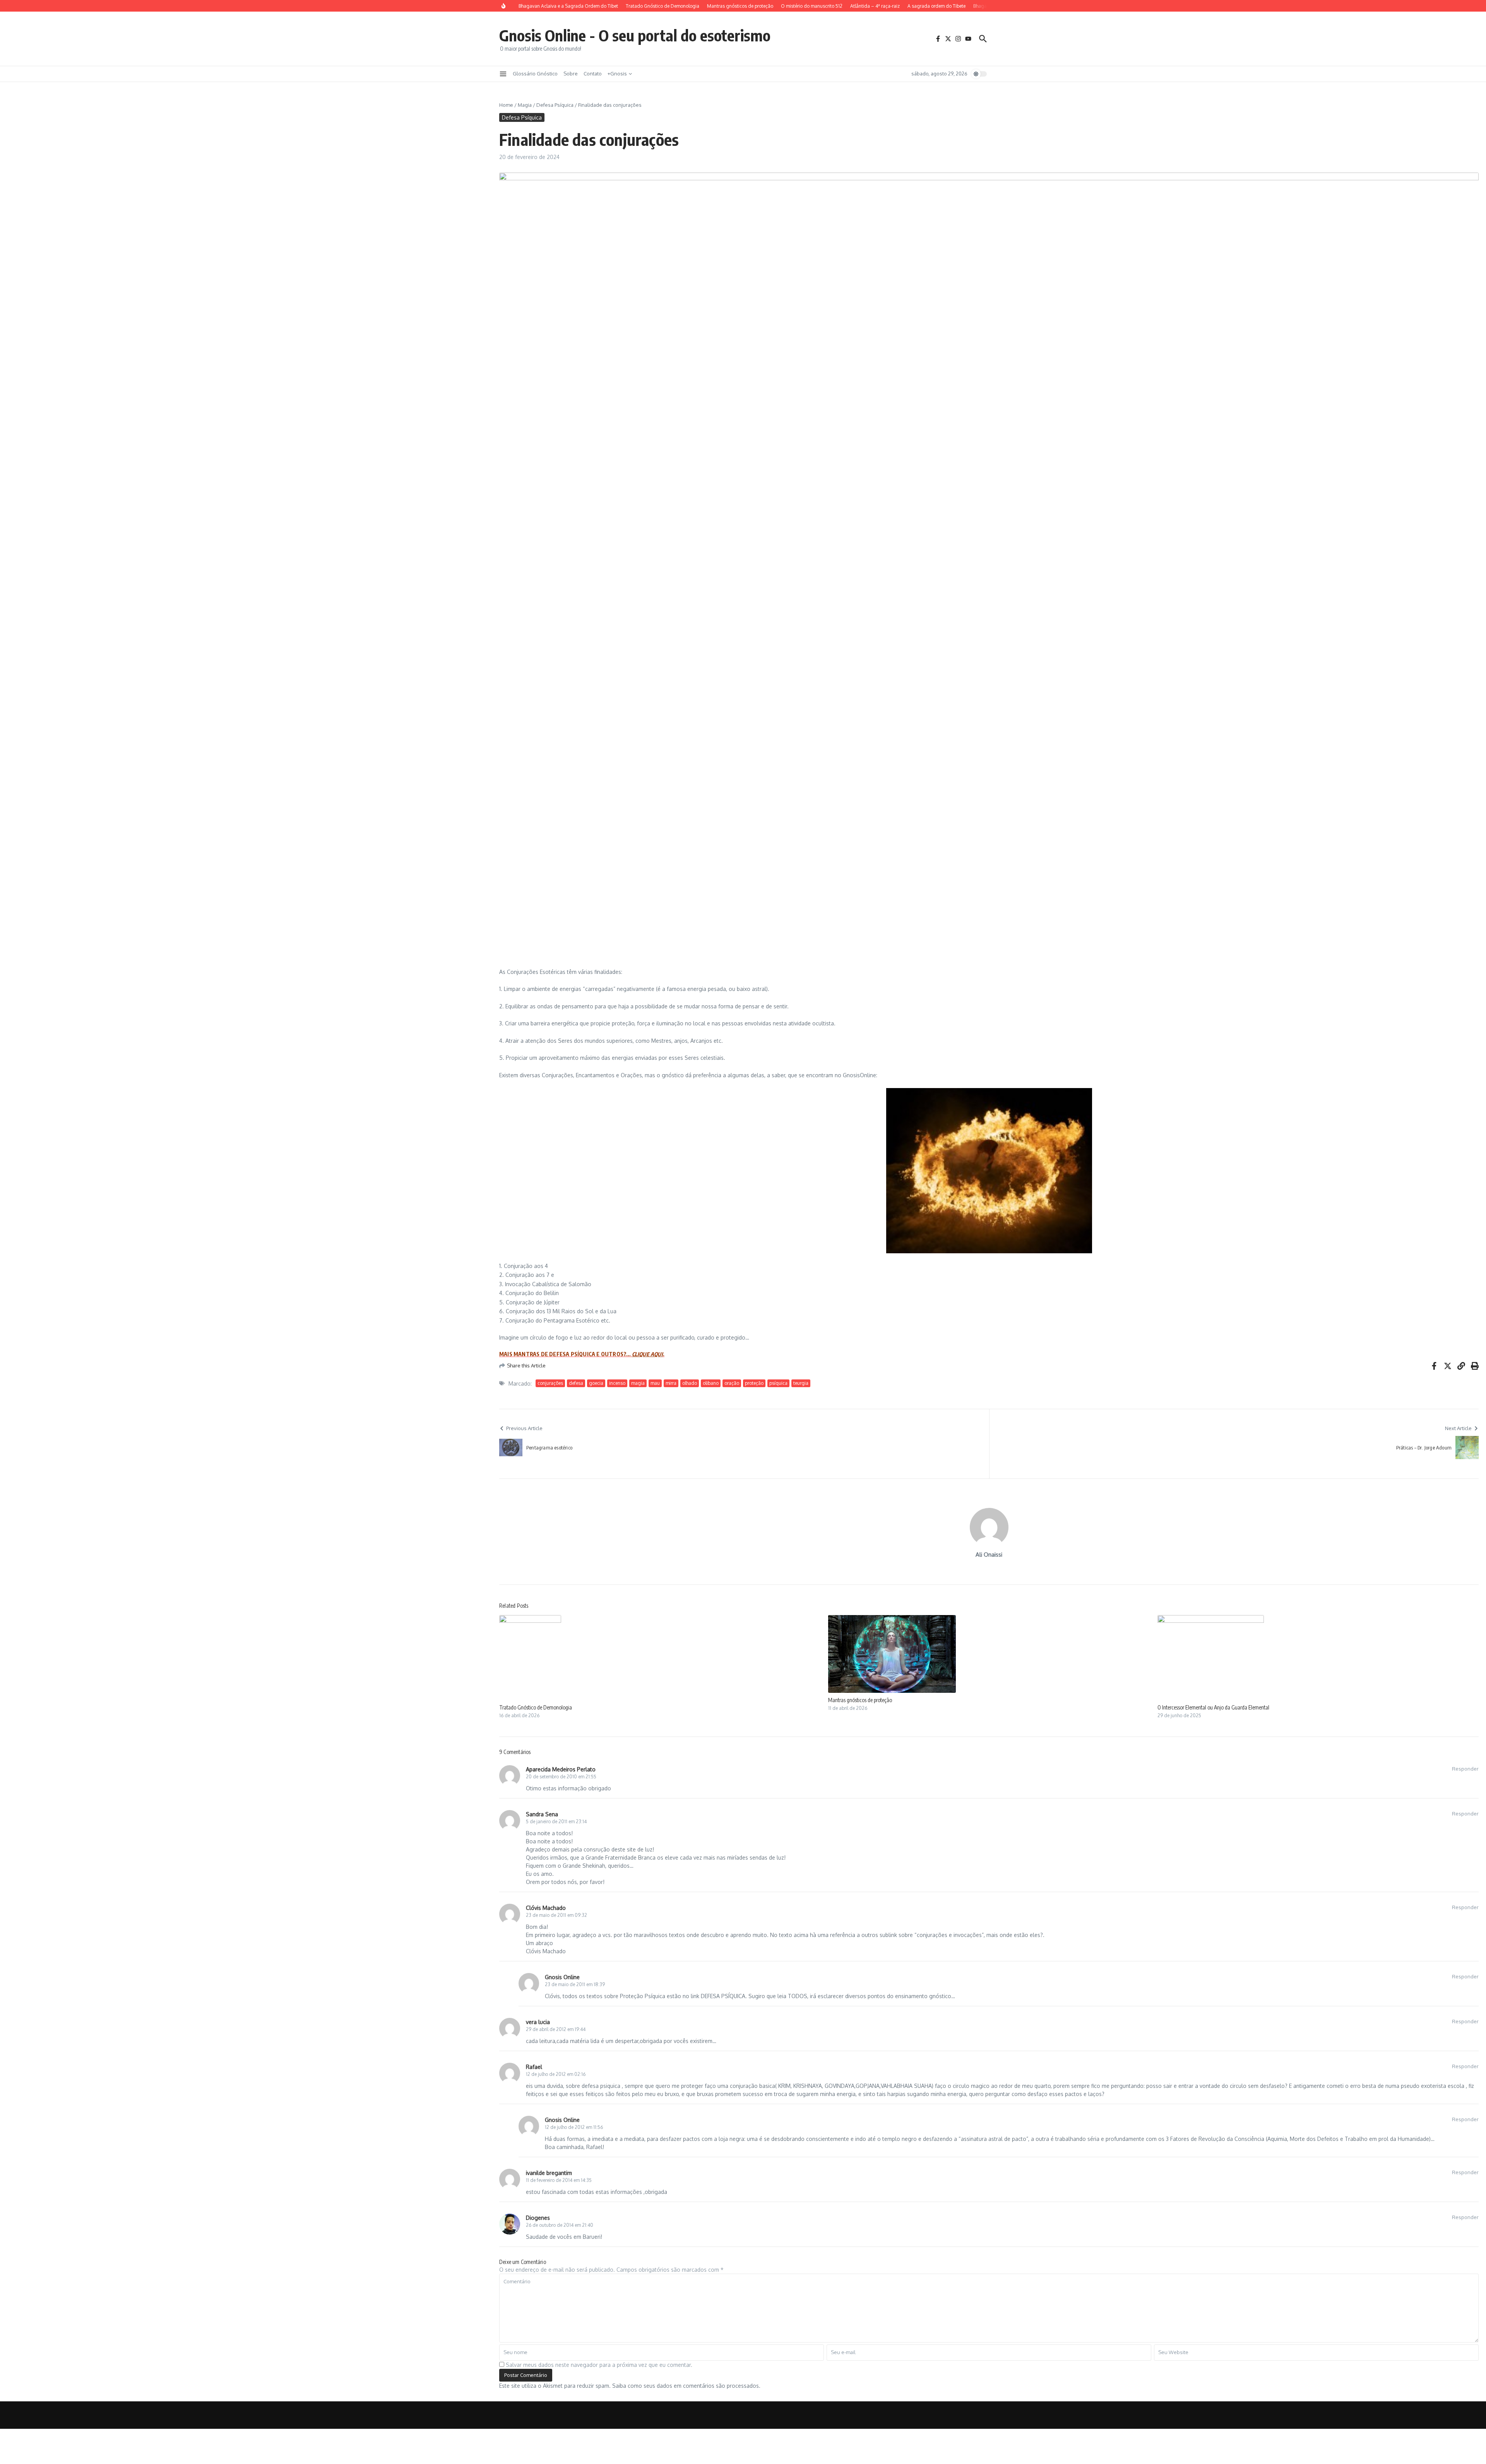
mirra (671, 1383)
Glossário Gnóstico (535, 74)
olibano (711, 1383)
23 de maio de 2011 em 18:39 (575, 1984)
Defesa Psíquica (555, 105)
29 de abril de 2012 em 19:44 (556, 2029)
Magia (525, 105)
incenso (617, 1383)
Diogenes (538, 2218)
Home (506, 105)
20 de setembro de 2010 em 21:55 (561, 1777)
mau (655, 1383)
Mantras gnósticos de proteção (860, 1700)
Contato (593, 74)
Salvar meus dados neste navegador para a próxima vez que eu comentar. (599, 2365)
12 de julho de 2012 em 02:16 (556, 2074)
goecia (596, 1383)
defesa (576, 1383)
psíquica (778, 1383)
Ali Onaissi (989, 1555)
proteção (754, 1383)
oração (732, 1383)
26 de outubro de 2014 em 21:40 (560, 2225)
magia (638, 1383)
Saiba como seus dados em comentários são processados (686, 2386)
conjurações (550, 1383)
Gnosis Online (562, 1977)
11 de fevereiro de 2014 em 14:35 (559, 2180)
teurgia (801, 1383)
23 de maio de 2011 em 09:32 (556, 1915)
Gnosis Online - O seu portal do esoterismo (635, 35)
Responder (1465, 1769)
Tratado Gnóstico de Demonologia (536, 1707)
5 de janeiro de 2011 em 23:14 (556, 1821)
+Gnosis (617, 74)
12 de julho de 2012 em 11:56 (574, 2127)
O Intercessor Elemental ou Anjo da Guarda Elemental (1213, 1707)
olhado (690, 1383)
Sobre (571, 74)
